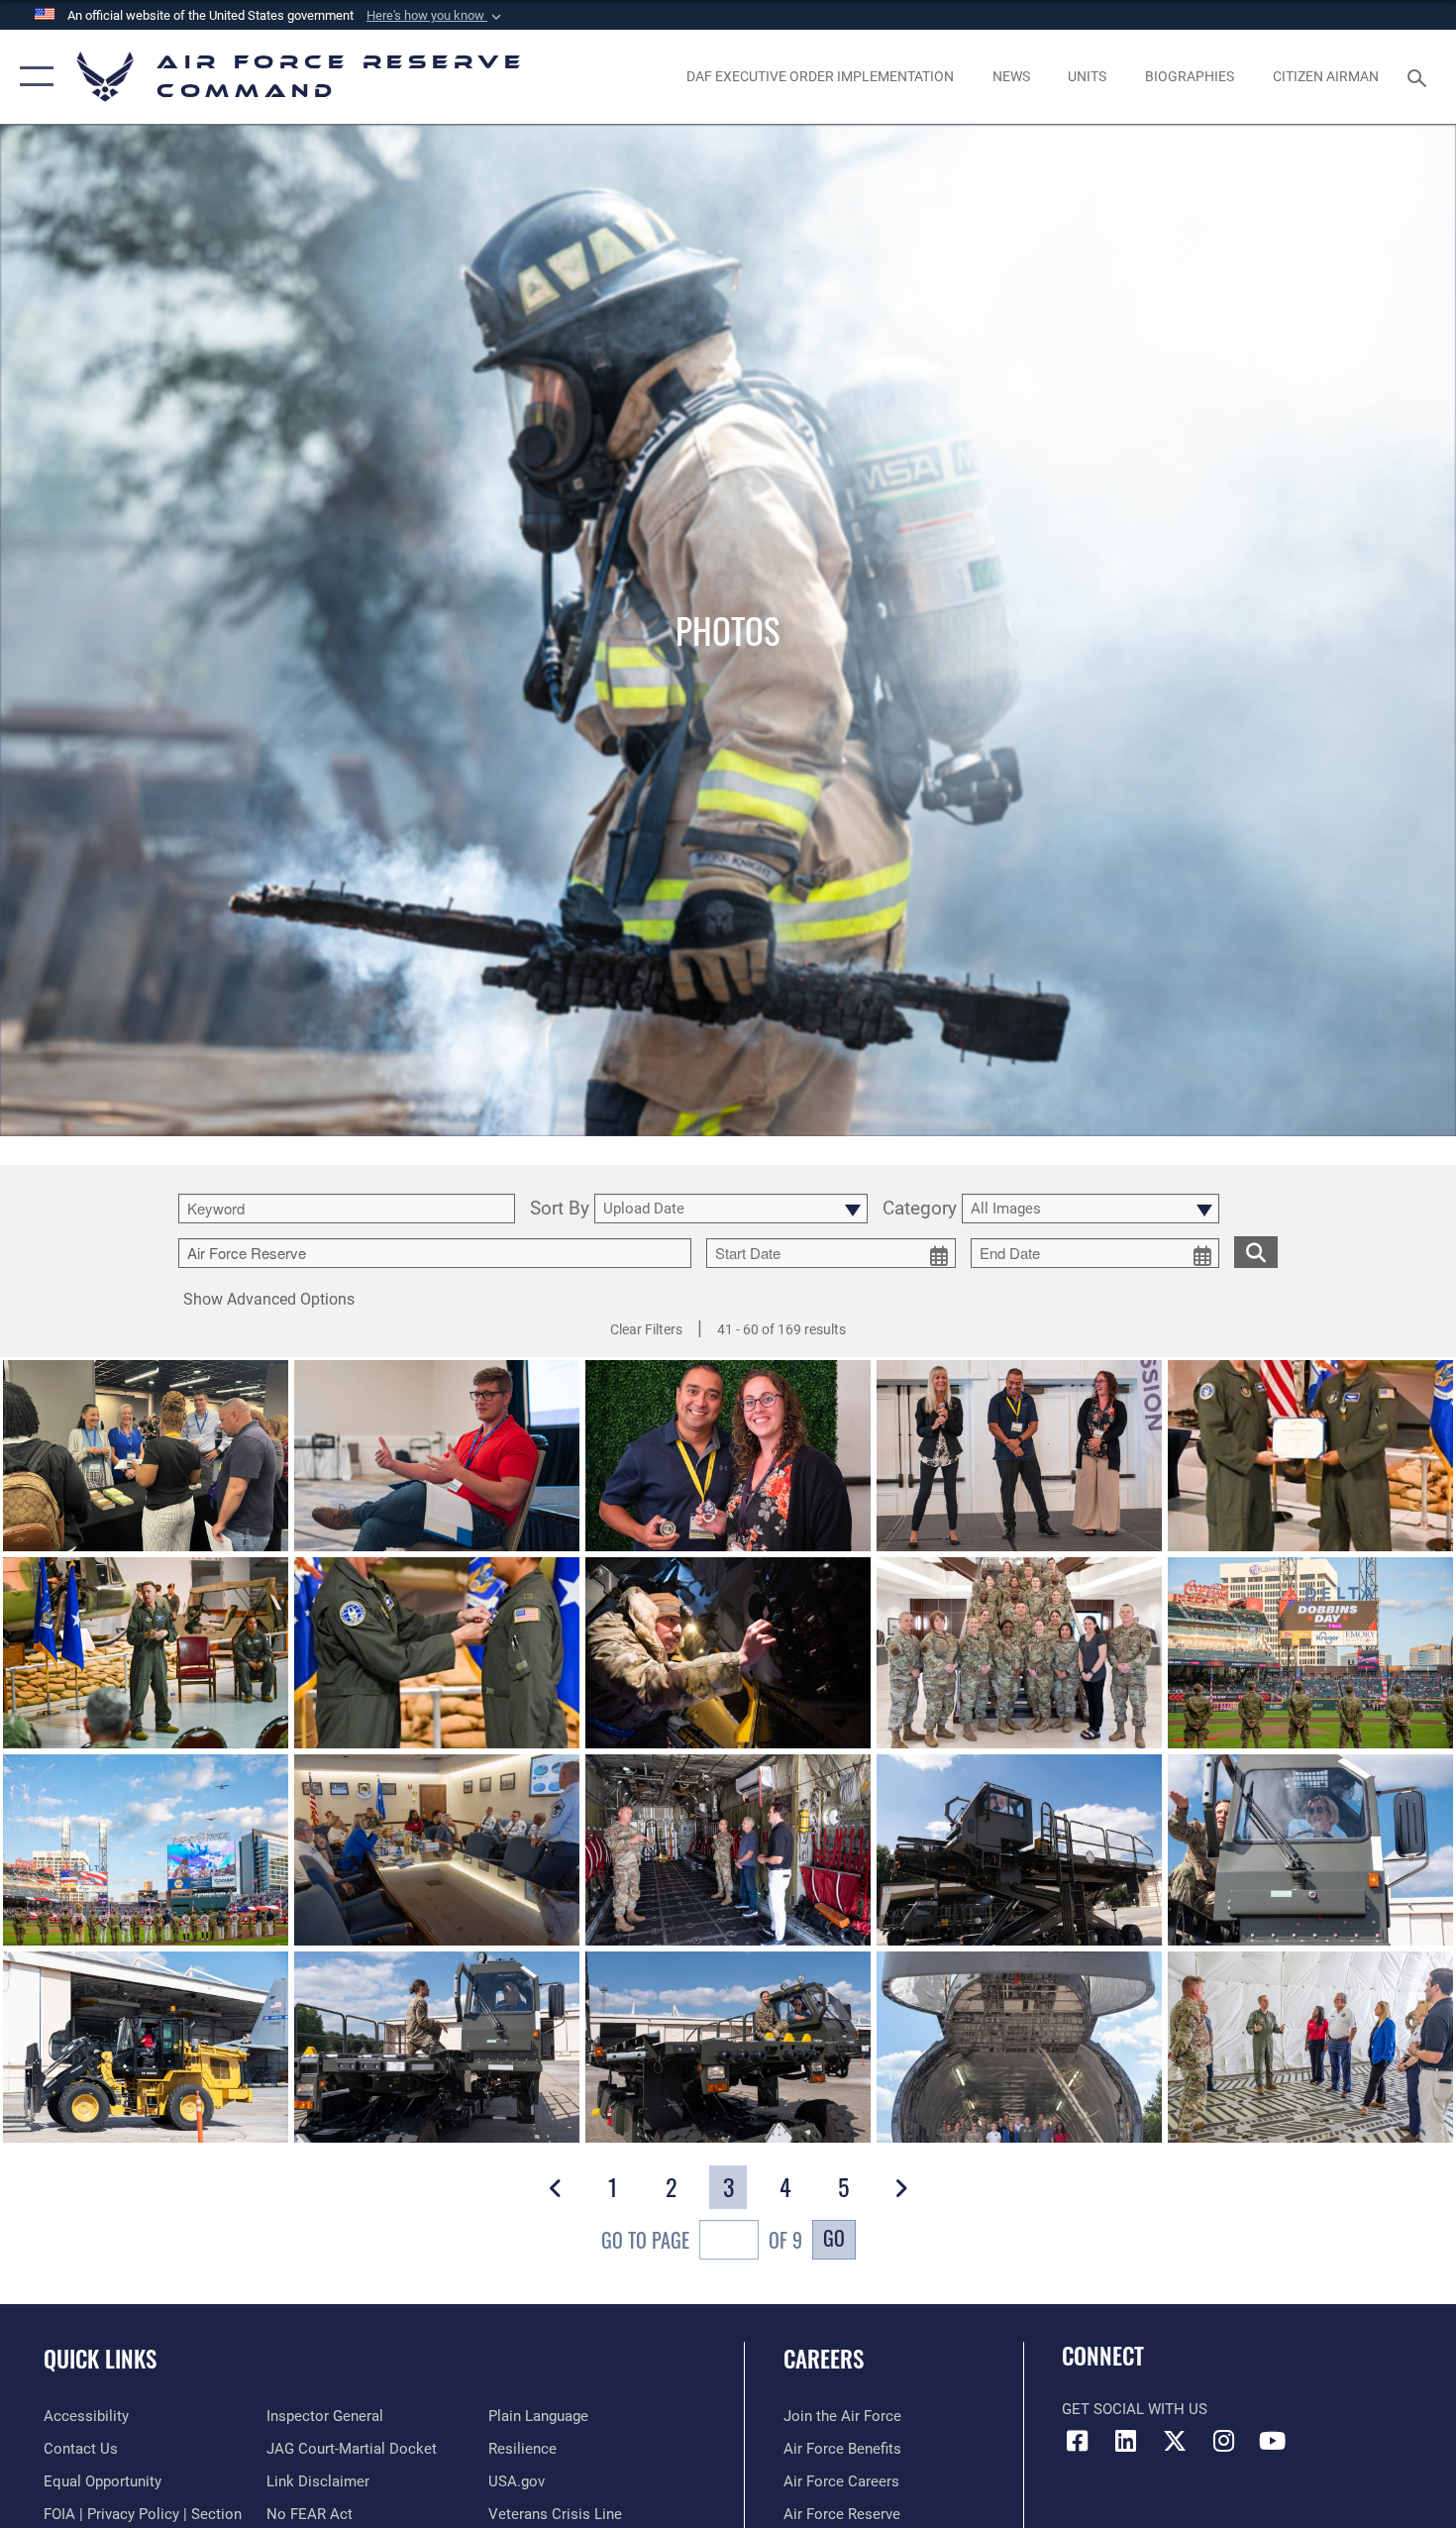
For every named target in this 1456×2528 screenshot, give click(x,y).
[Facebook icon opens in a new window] (1077, 2441)
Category (920, 1209)
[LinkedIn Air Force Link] (1126, 2441)
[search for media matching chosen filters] (1256, 1252)
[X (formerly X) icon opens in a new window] (1175, 2441)
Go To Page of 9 (702, 2240)
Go (834, 2238)
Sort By (560, 1209)
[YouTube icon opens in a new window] (1273, 2441)
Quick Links (100, 2359)
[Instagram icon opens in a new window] (1223, 2441)
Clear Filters (646, 1329)
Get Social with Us (1135, 2409)
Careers (824, 2359)
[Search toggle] (1420, 76)
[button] (436, 16)
